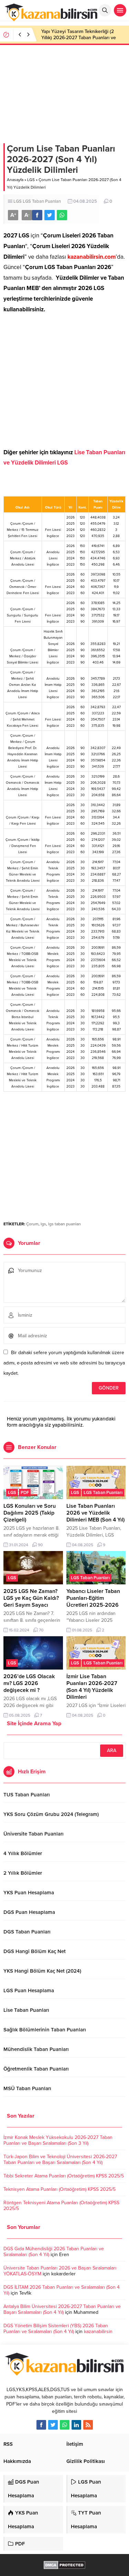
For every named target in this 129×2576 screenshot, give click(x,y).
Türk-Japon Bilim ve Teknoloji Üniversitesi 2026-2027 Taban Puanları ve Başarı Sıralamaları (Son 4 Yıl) (60, 2160)
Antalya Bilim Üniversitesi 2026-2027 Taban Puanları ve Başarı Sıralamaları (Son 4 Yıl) (62, 2309)
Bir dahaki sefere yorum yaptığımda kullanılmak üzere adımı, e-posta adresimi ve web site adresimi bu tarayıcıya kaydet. (64, 1363)
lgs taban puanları (64, 1224)
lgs (43, 1224)
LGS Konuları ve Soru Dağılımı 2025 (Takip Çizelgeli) (30, 1513)
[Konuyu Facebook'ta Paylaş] (37, 215)
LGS (31, 180)
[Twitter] (53, 2425)
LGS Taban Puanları (42, 201)
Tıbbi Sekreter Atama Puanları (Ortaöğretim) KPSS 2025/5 (64, 2176)
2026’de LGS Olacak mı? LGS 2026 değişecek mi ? (29, 1683)
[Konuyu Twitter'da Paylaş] (50, 215)
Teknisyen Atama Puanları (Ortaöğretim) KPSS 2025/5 (60, 2189)
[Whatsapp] (65, 2425)
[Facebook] (41, 2425)
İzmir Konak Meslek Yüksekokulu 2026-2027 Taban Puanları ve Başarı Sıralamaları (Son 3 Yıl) (58, 2140)
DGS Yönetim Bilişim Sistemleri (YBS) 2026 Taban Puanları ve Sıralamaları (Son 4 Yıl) (56, 2329)
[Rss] (88, 2425)
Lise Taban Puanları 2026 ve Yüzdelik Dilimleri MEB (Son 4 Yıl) (95, 1513)
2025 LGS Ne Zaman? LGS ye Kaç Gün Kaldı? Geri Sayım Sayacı (31, 1598)
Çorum (32, 1224)
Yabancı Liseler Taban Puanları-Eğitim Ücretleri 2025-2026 (93, 1598)
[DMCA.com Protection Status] (64, 2566)
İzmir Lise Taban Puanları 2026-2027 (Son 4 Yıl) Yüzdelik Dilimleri (92, 1687)
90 (40, 1545)
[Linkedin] (76, 2425)
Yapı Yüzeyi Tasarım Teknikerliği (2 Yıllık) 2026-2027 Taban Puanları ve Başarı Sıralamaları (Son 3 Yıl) (79, 38)
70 (41, 1630)
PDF (25, 1493)
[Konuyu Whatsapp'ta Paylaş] (62, 215)
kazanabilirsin (98, 2332)
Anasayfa (15, 180)
